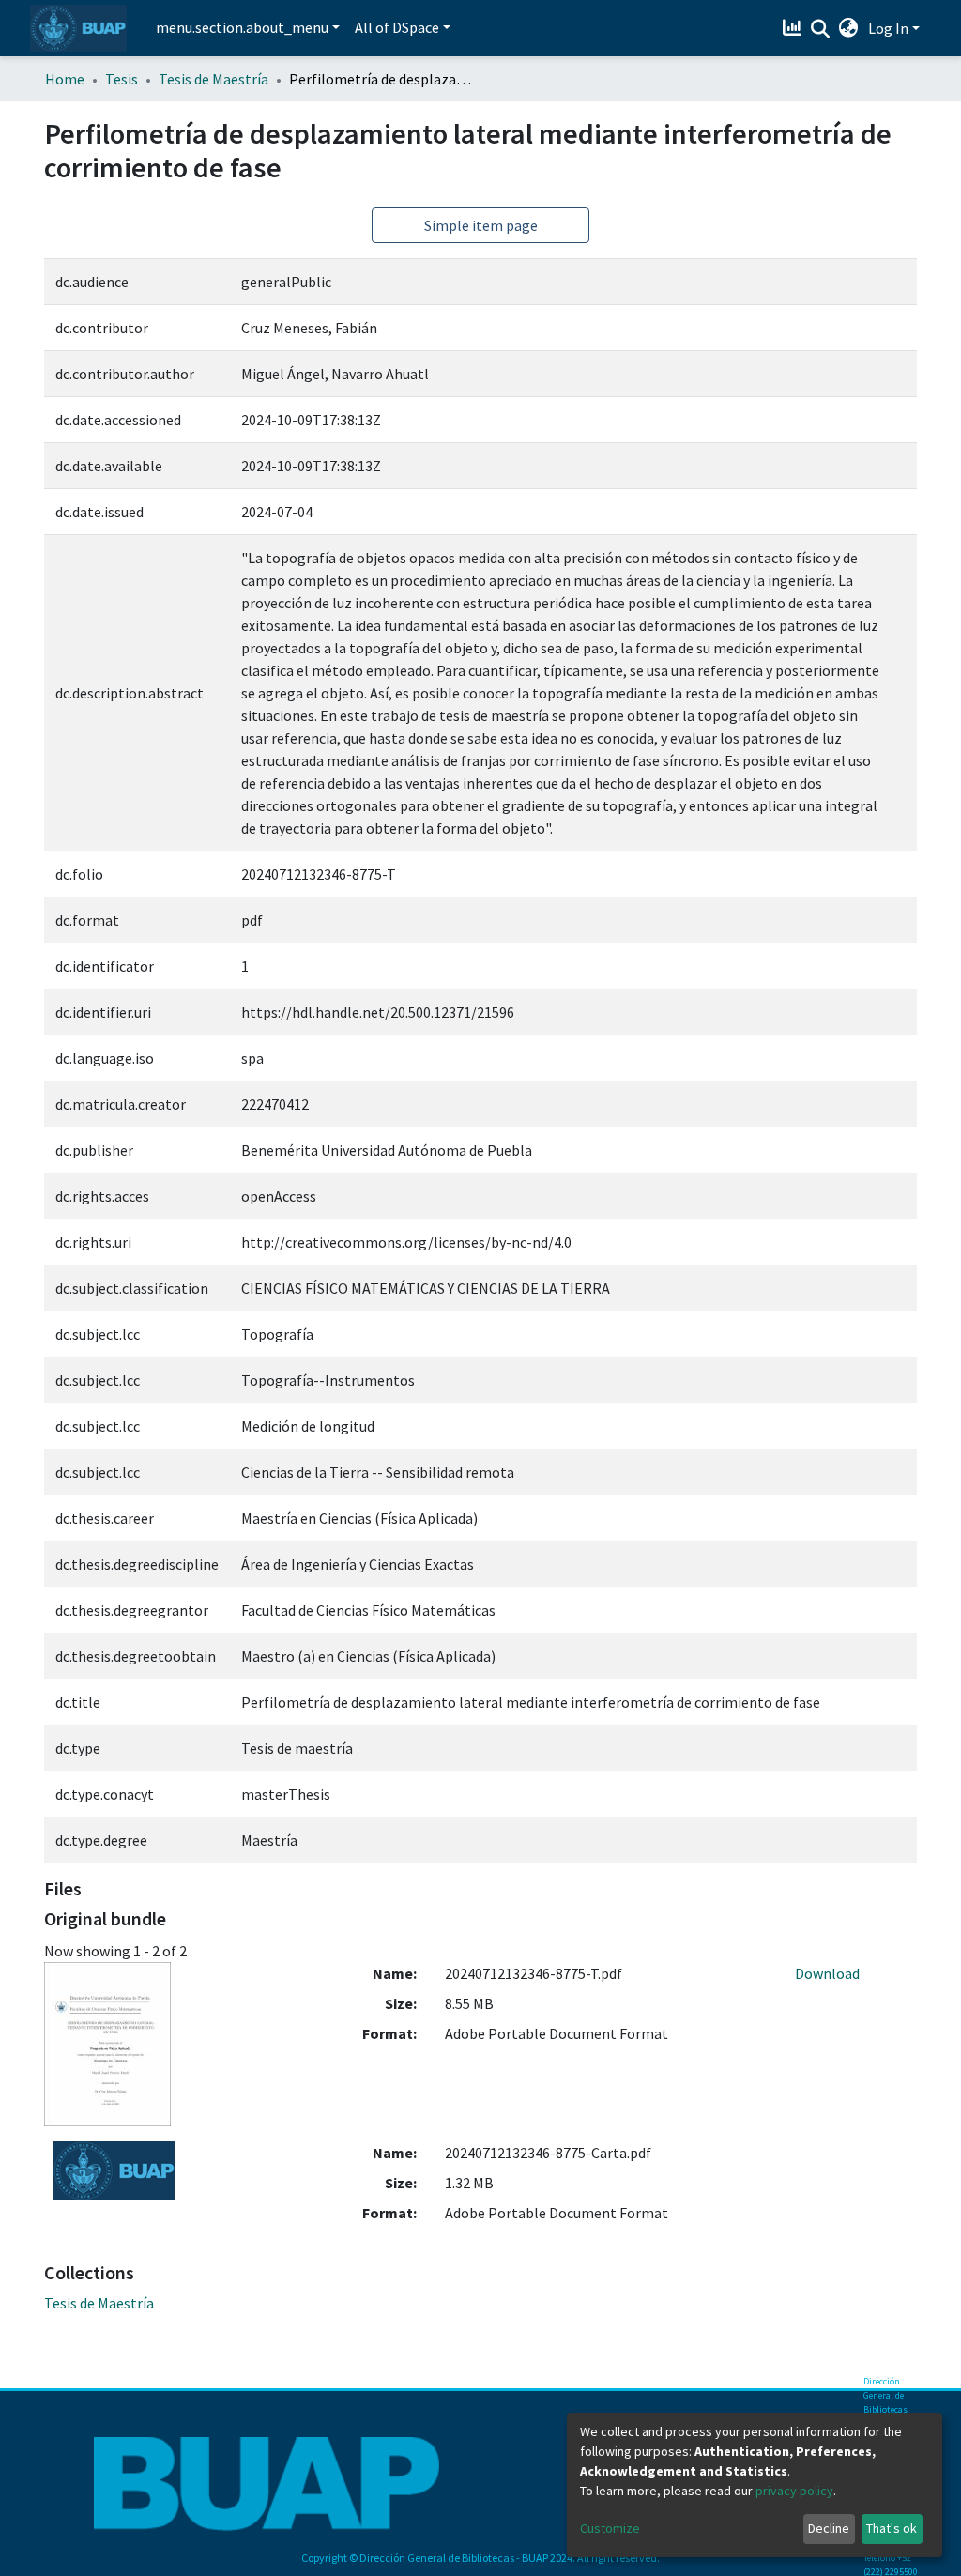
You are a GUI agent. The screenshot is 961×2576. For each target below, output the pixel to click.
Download (827, 1973)
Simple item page (481, 225)
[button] (849, 28)
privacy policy (794, 2491)
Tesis (122, 79)
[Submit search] (821, 29)
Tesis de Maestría (214, 79)
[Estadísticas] (794, 28)
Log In (888, 28)
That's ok (892, 2528)
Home (65, 79)
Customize (610, 2528)
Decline (829, 2528)
